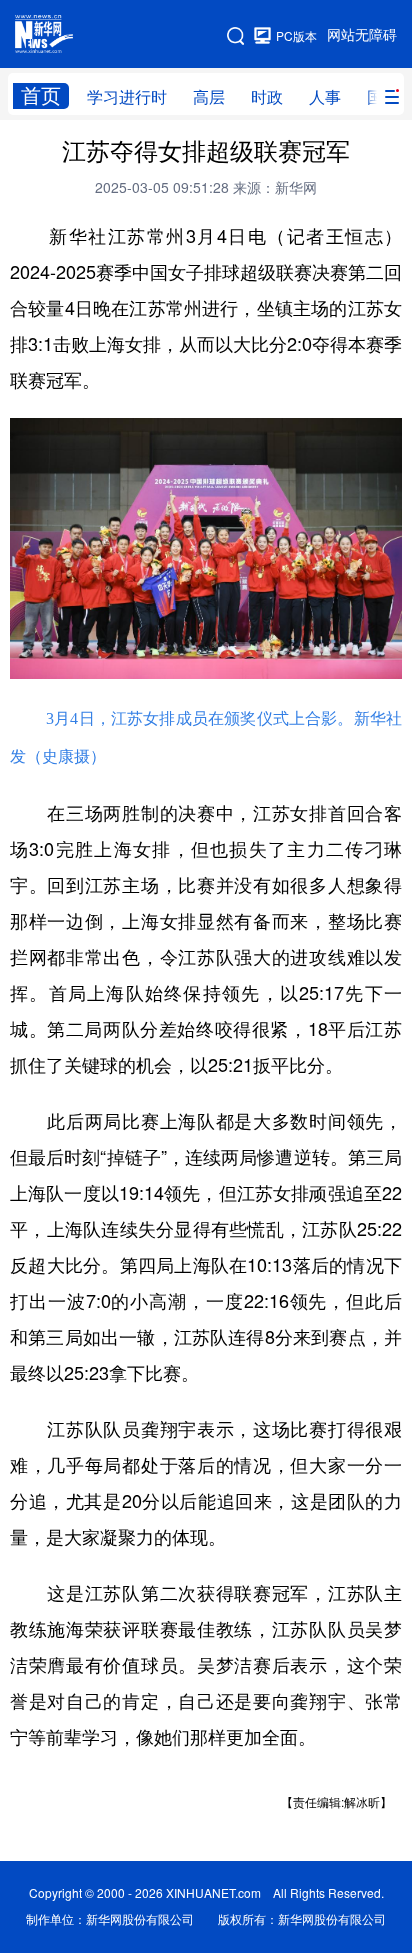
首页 (41, 95)
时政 (267, 97)
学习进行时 (127, 97)
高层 (209, 97)
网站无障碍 (362, 35)
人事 (325, 97)
